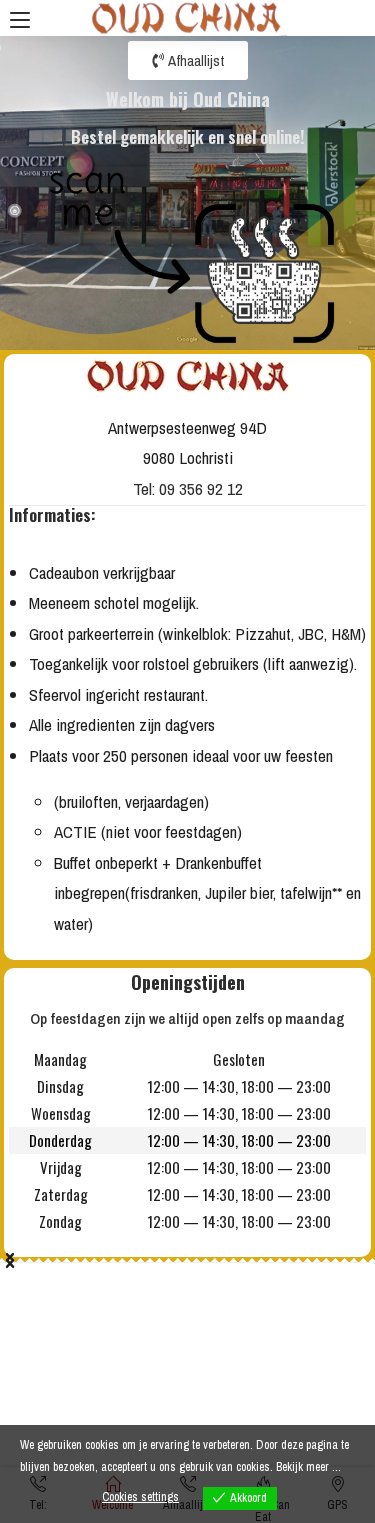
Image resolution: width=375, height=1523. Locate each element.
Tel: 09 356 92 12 (188, 488)
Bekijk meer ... (308, 1467)
